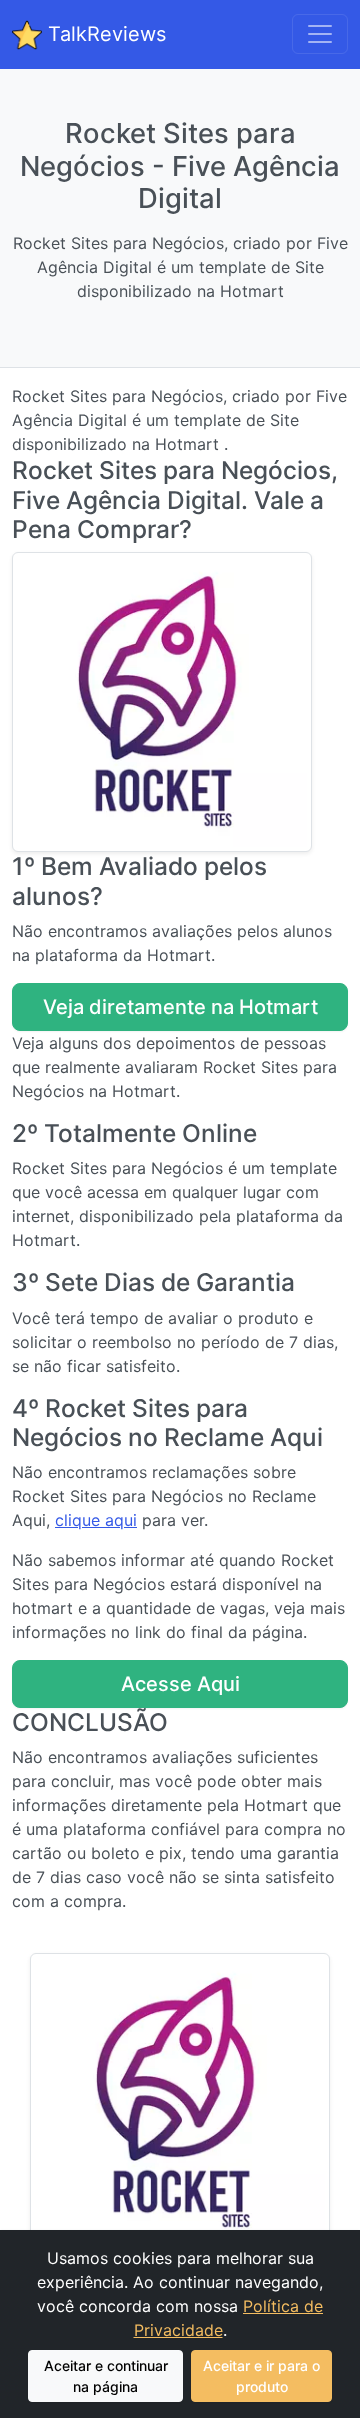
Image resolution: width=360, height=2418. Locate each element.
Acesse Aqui (180, 1684)
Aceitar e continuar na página (106, 2376)
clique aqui (96, 1520)
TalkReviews (104, 34)
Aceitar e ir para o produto (261, 2376)
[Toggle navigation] (320, 34)
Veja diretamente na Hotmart (180, 1007)
